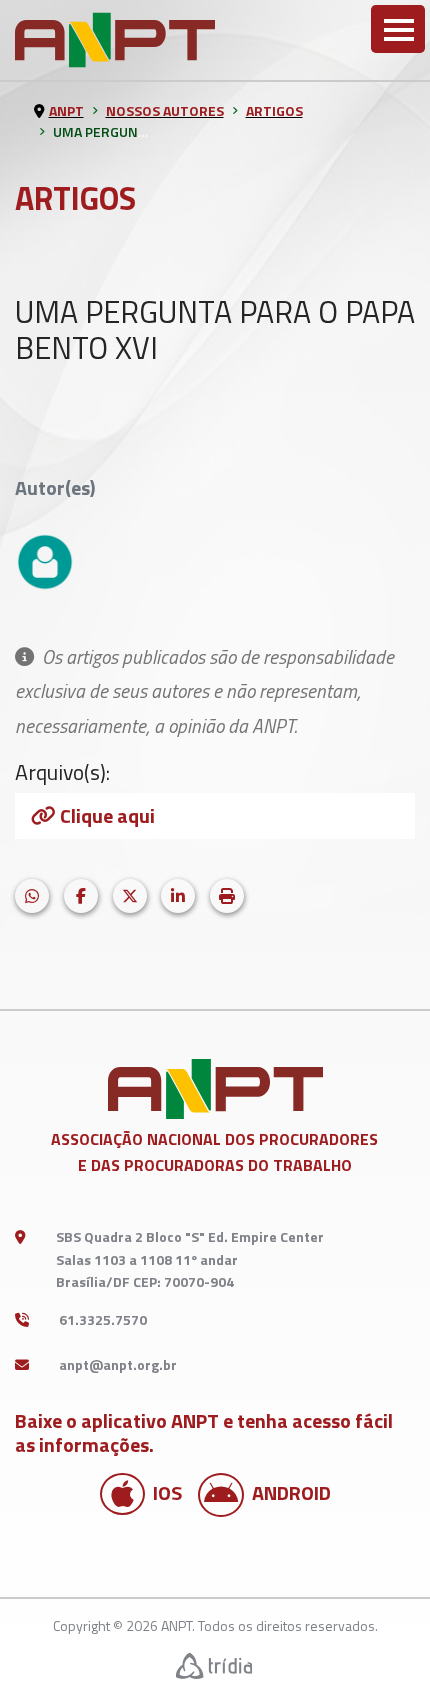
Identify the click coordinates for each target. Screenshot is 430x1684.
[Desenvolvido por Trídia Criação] (215, 1665)
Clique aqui (107, 815)
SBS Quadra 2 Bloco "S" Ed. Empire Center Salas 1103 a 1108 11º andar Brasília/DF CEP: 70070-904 (190, 1259)
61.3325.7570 (103, 1319)
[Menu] (398, 29)
